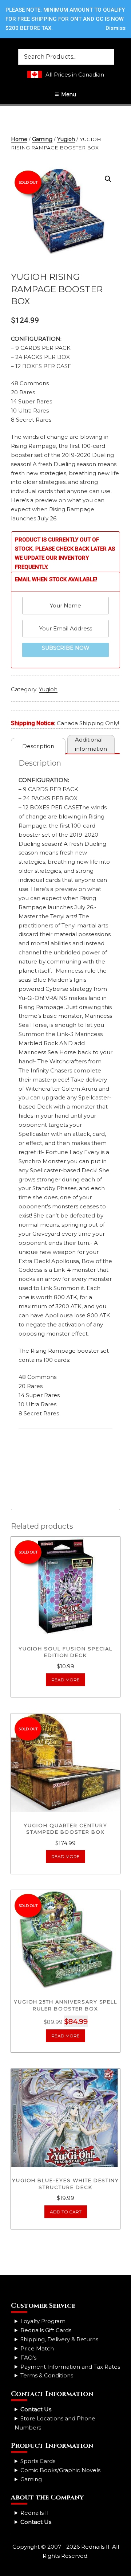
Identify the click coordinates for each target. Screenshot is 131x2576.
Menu (69, 94)
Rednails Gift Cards (46, 2330)
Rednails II (35, 2513)
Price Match (37, 2348)
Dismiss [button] (116, 28)
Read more (65, 1680)
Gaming (42, 139)
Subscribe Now (66, 648)
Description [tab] (38, 746)
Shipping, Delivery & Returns (59, 2339)
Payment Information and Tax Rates (70, 2367)
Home (19, 139)
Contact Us (36, 2409)
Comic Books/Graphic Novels (60, 2470)
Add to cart (66, 2212)
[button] (108, 179)
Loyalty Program (43, 2321)
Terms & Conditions (47, 2375)
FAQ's (28, 2358)
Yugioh (66, 139)
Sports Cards (38, 2461)
